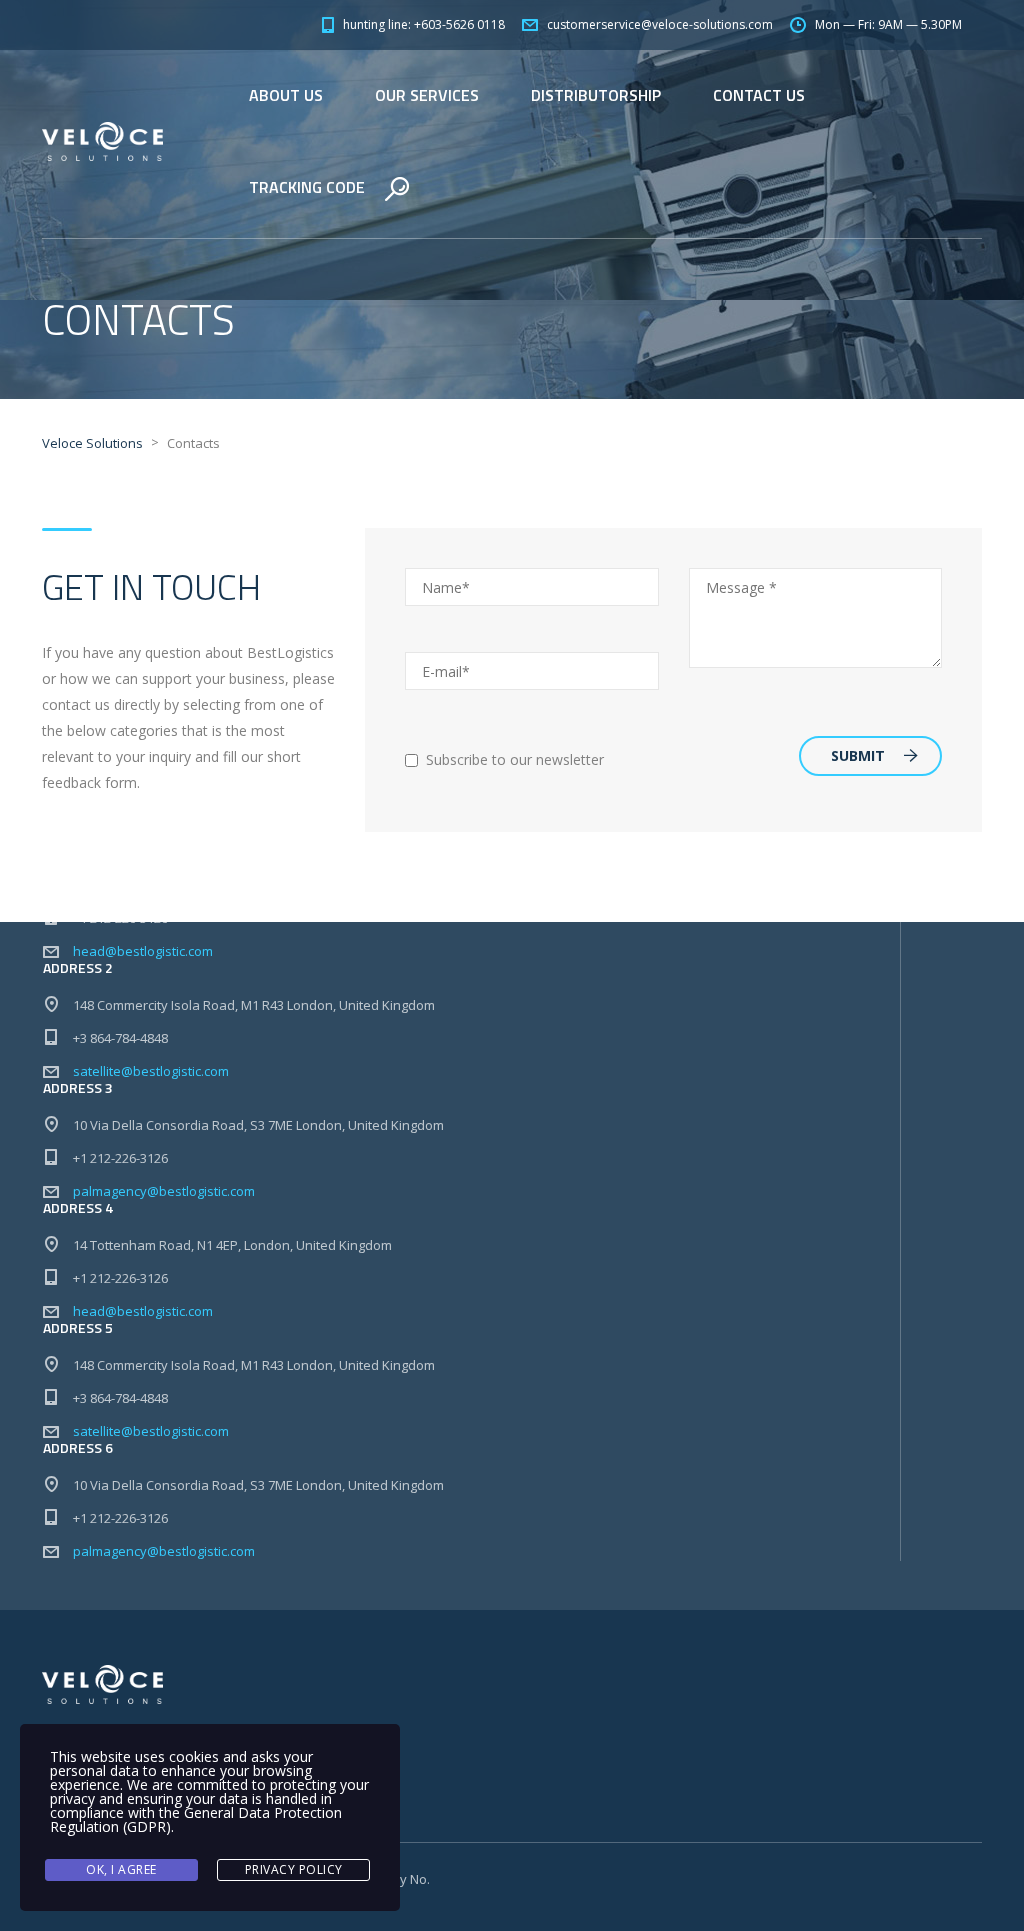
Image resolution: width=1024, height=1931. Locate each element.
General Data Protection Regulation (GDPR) (196, 1819)
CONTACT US (759, 95)
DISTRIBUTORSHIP (596, 95)
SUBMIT (858, 755)
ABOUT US (286, 95)
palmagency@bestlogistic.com (164, 1191)
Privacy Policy (294, 1869)
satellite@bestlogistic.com (151, 1071)
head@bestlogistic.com (143, 951)
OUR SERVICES (427, 95)
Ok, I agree (121, 1869)
